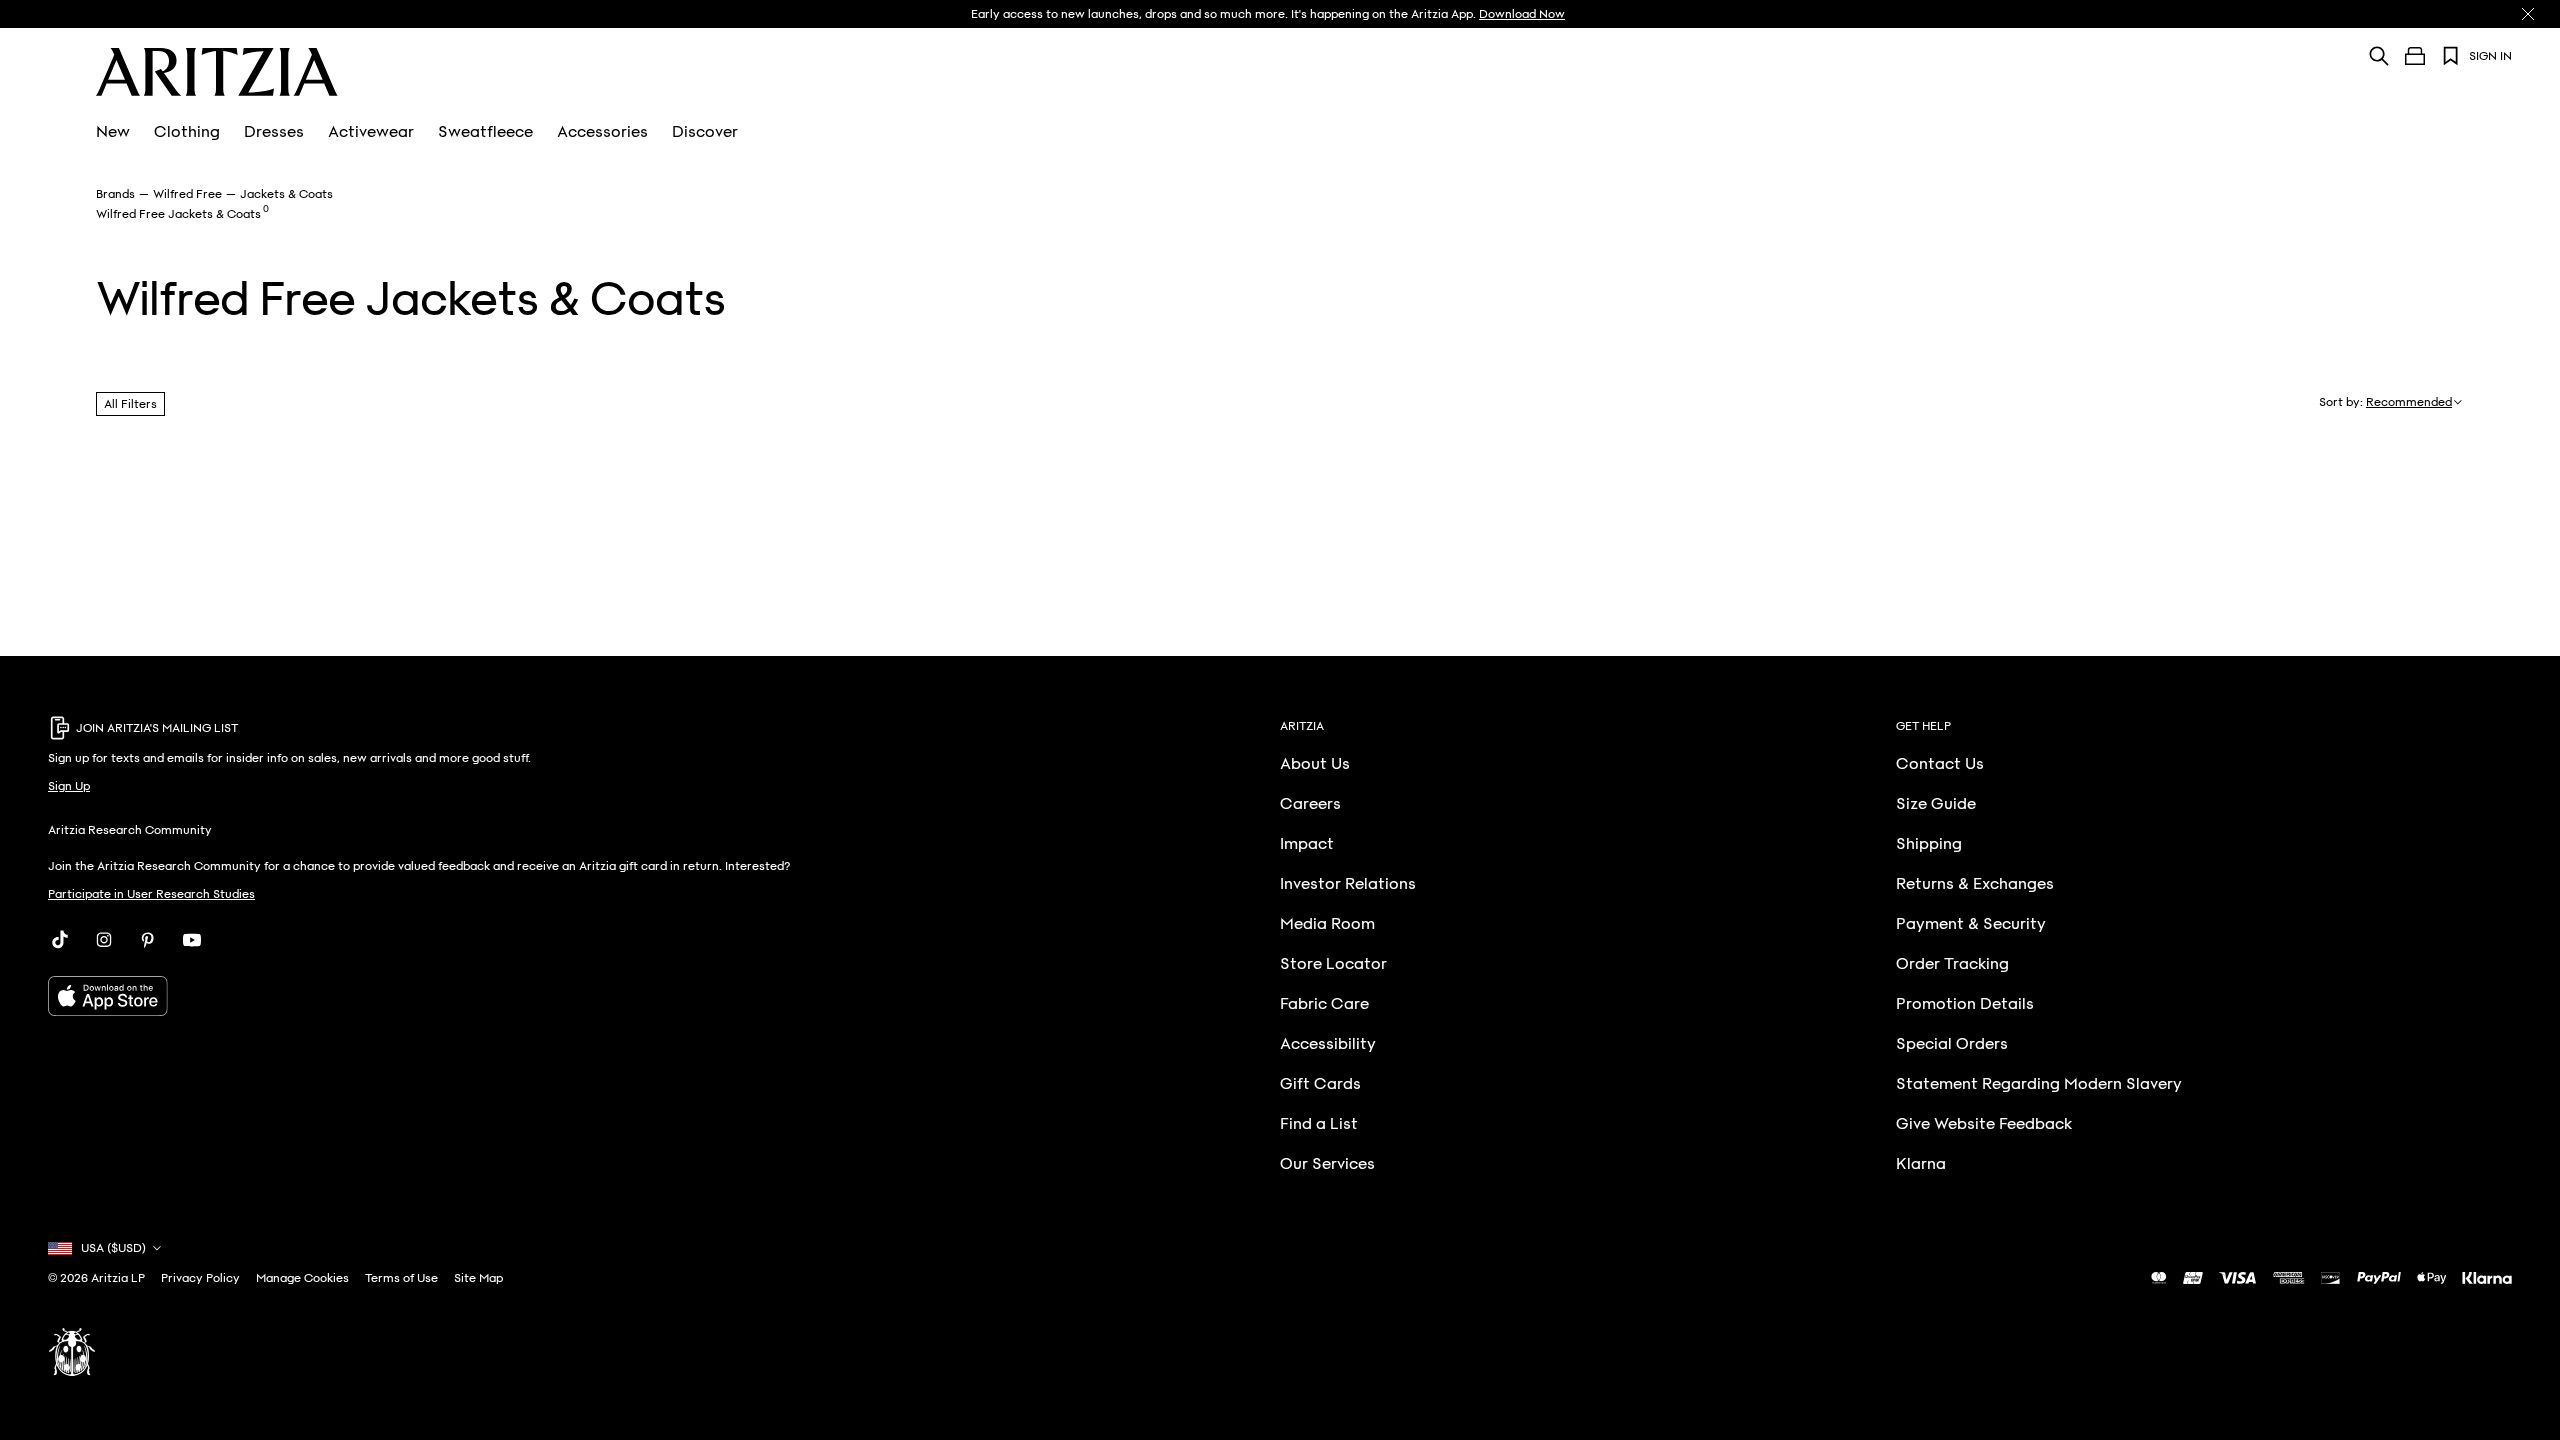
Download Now (1522, 14)
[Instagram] (104, 940)
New (113, 132)
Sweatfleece (485, 132)
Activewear (371, 132)
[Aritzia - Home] (217, 72)
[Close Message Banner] (2528, 14)
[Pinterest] (148, 940)
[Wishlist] (2451, 56)
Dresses (274, 132)
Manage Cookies (302, 1278)
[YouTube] (192, 940)
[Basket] (2415, 56)
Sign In (2490, 56)
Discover (705, 132)
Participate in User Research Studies (151, 894)
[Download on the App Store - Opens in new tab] (479, 996)
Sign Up (69, 786)
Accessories (602, 132)
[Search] (2379, 55)
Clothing (187, 132)
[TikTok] (60, 940)
